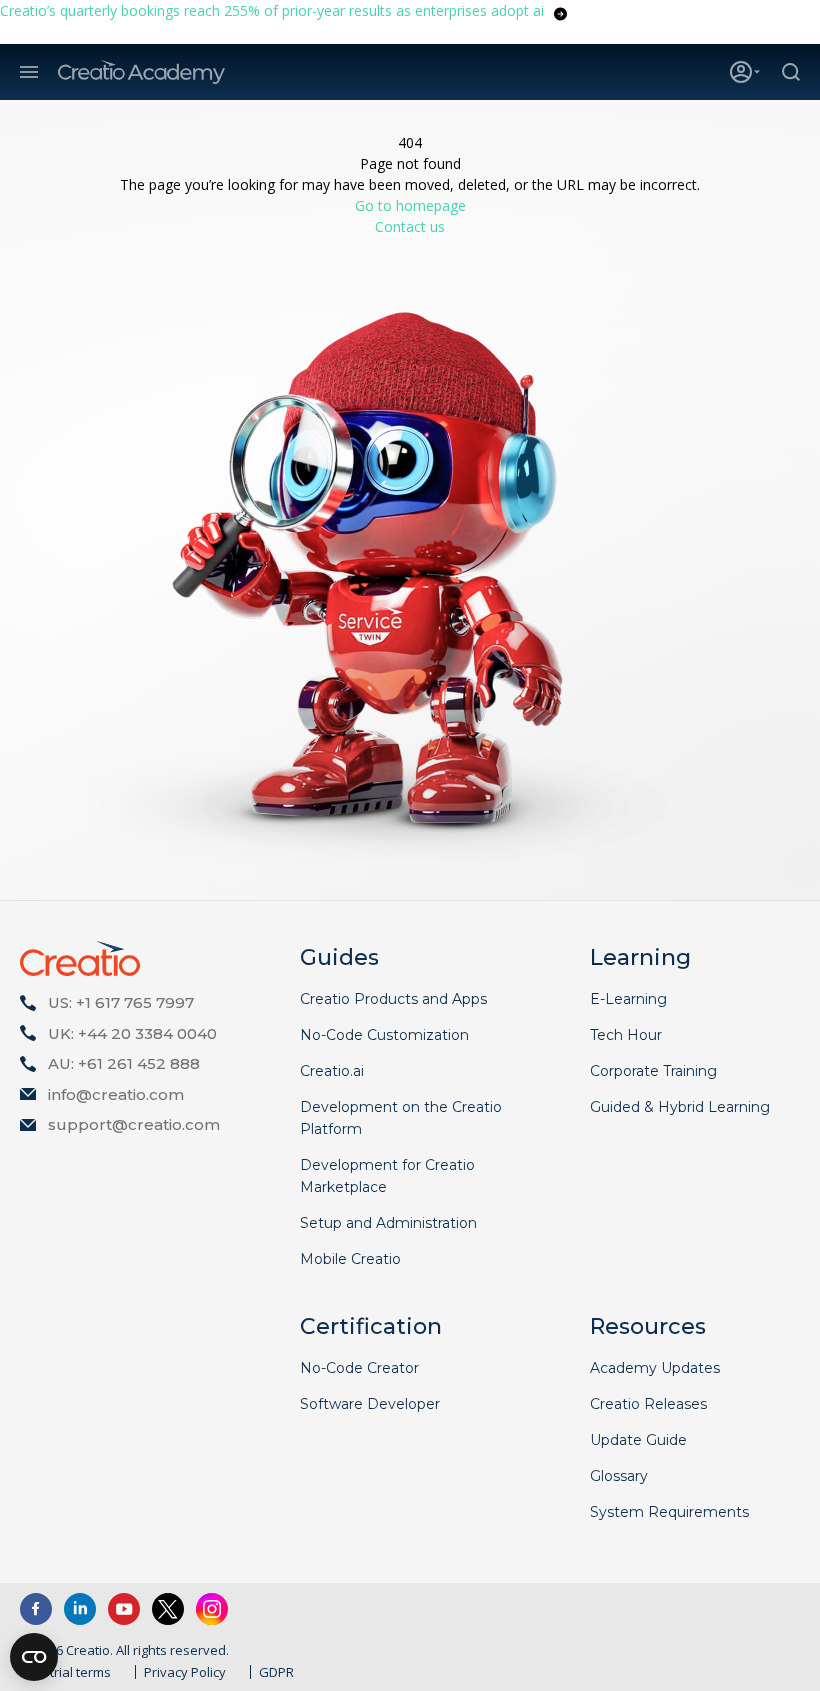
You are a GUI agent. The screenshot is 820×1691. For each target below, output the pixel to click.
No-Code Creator (359, 1368)
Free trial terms (65, 1672)
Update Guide (638, 1440)
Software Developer (370, 1404)
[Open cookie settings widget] (34, 1657)
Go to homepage (410, 205)
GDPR (276, 1672)
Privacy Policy (185, 1672)
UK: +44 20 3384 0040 (132, 1033)
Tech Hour (626, 1035)
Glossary (619, 1476)
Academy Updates (655, 1368)
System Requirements (669, 1512)
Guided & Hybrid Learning (680, 1107)
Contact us (410, 226)
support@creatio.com (134, 1124)
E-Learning (628, 999)
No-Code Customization (384, 1035)
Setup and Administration (388, 1223)
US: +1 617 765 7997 (121, 1002)
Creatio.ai (332, 1071)
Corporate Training (653, 1071)
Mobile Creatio (350, 1259)
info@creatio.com (116, 1094)
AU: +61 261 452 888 (124, 1063)
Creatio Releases (648, 1404)
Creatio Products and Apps (393, 999)
